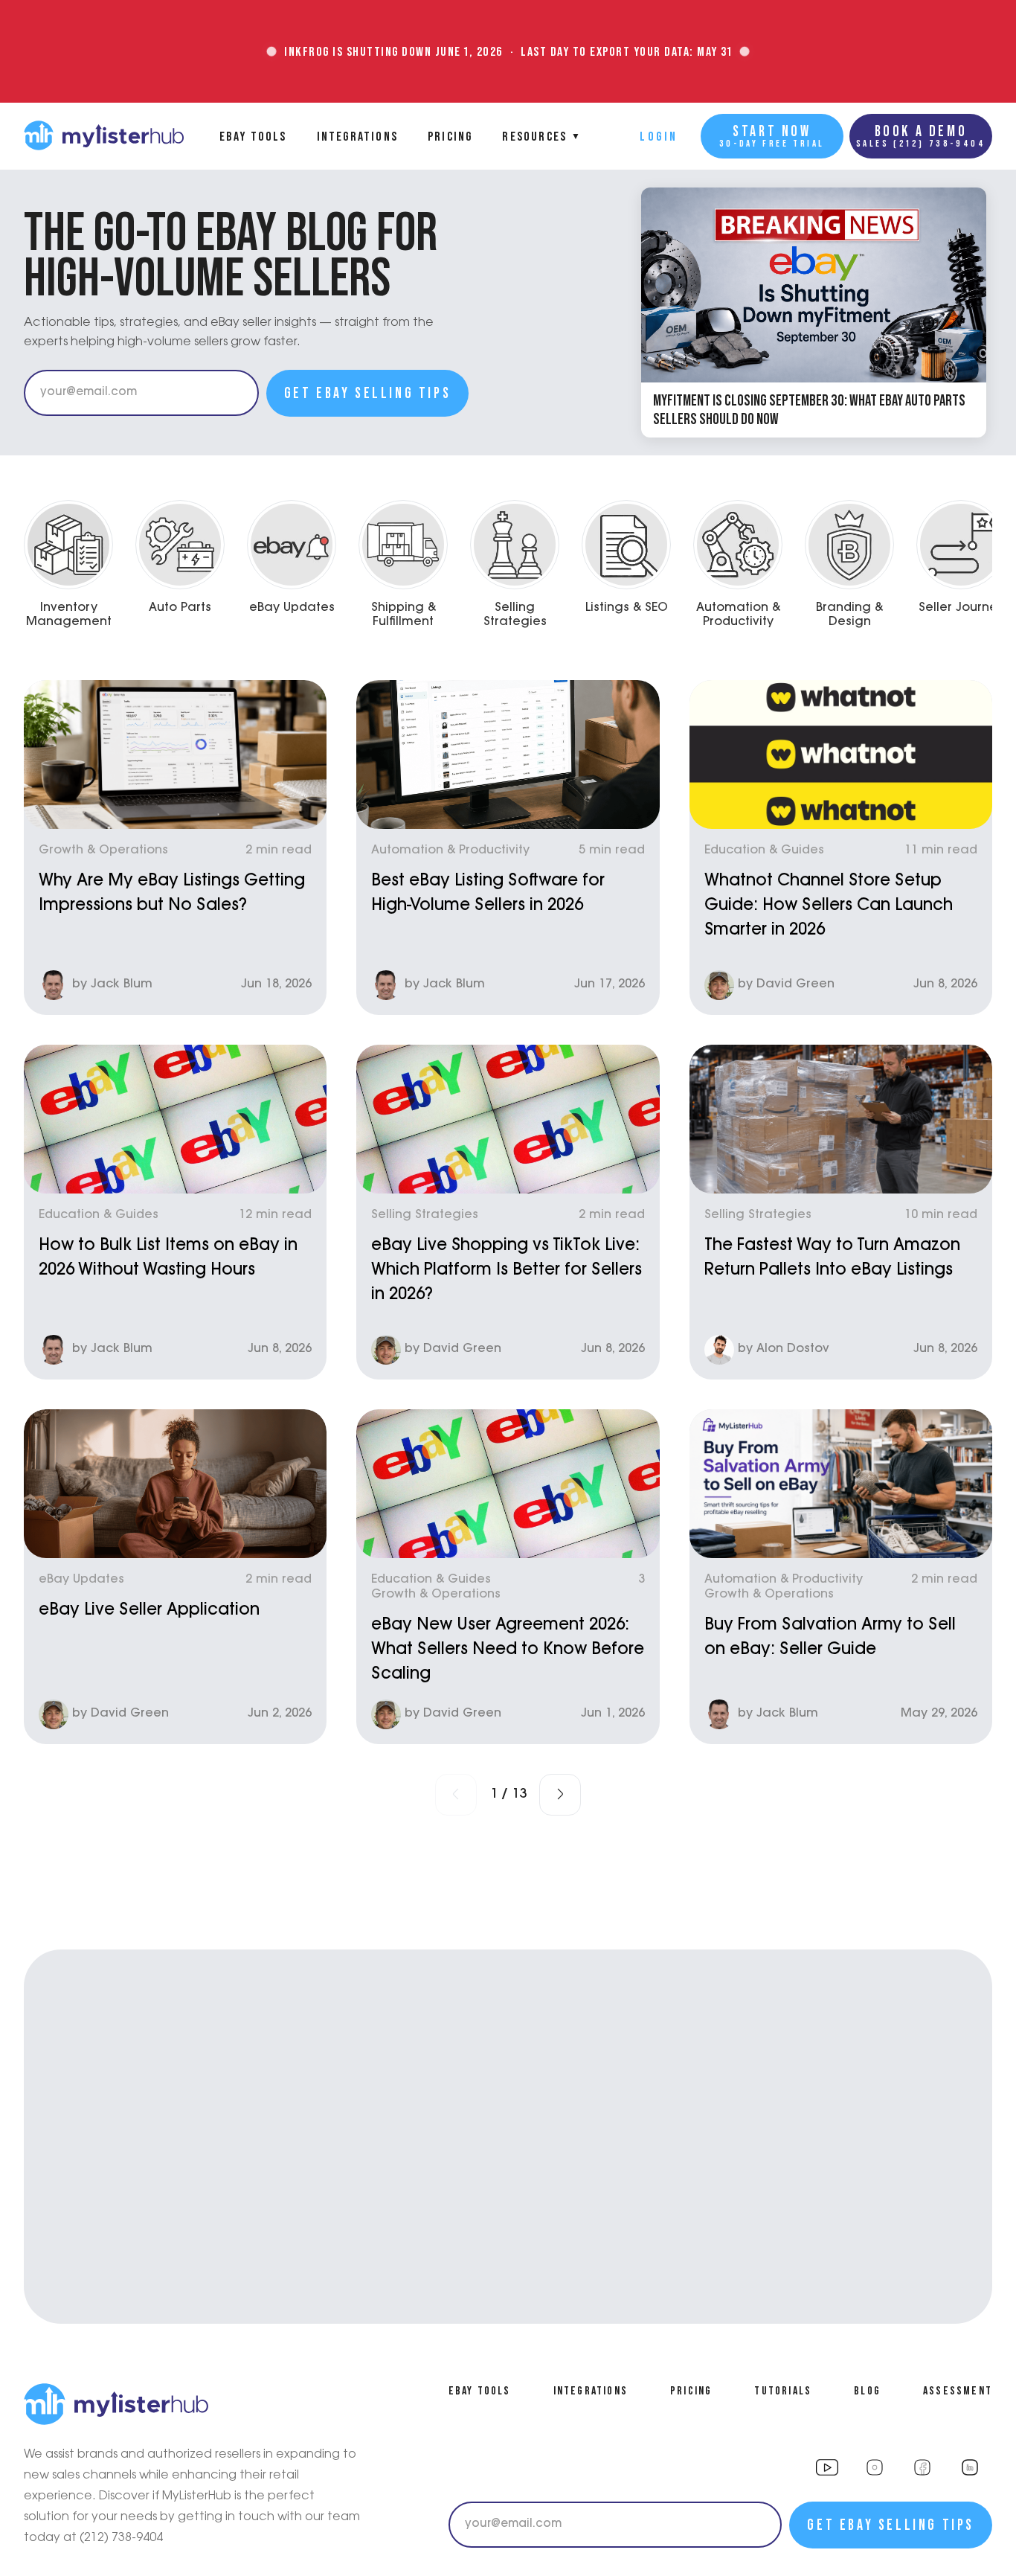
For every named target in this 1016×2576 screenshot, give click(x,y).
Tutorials (783, 2390)
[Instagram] (827, 2467)
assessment (958, 2390)
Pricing (450, 136)
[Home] (104, 136)
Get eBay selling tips (368, 393)
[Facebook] (922, 2467)
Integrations (357, 136)
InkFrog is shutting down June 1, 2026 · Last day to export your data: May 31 (508, 51)
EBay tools (253, 136)
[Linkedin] (970, 2467)
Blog (867, 2390)
